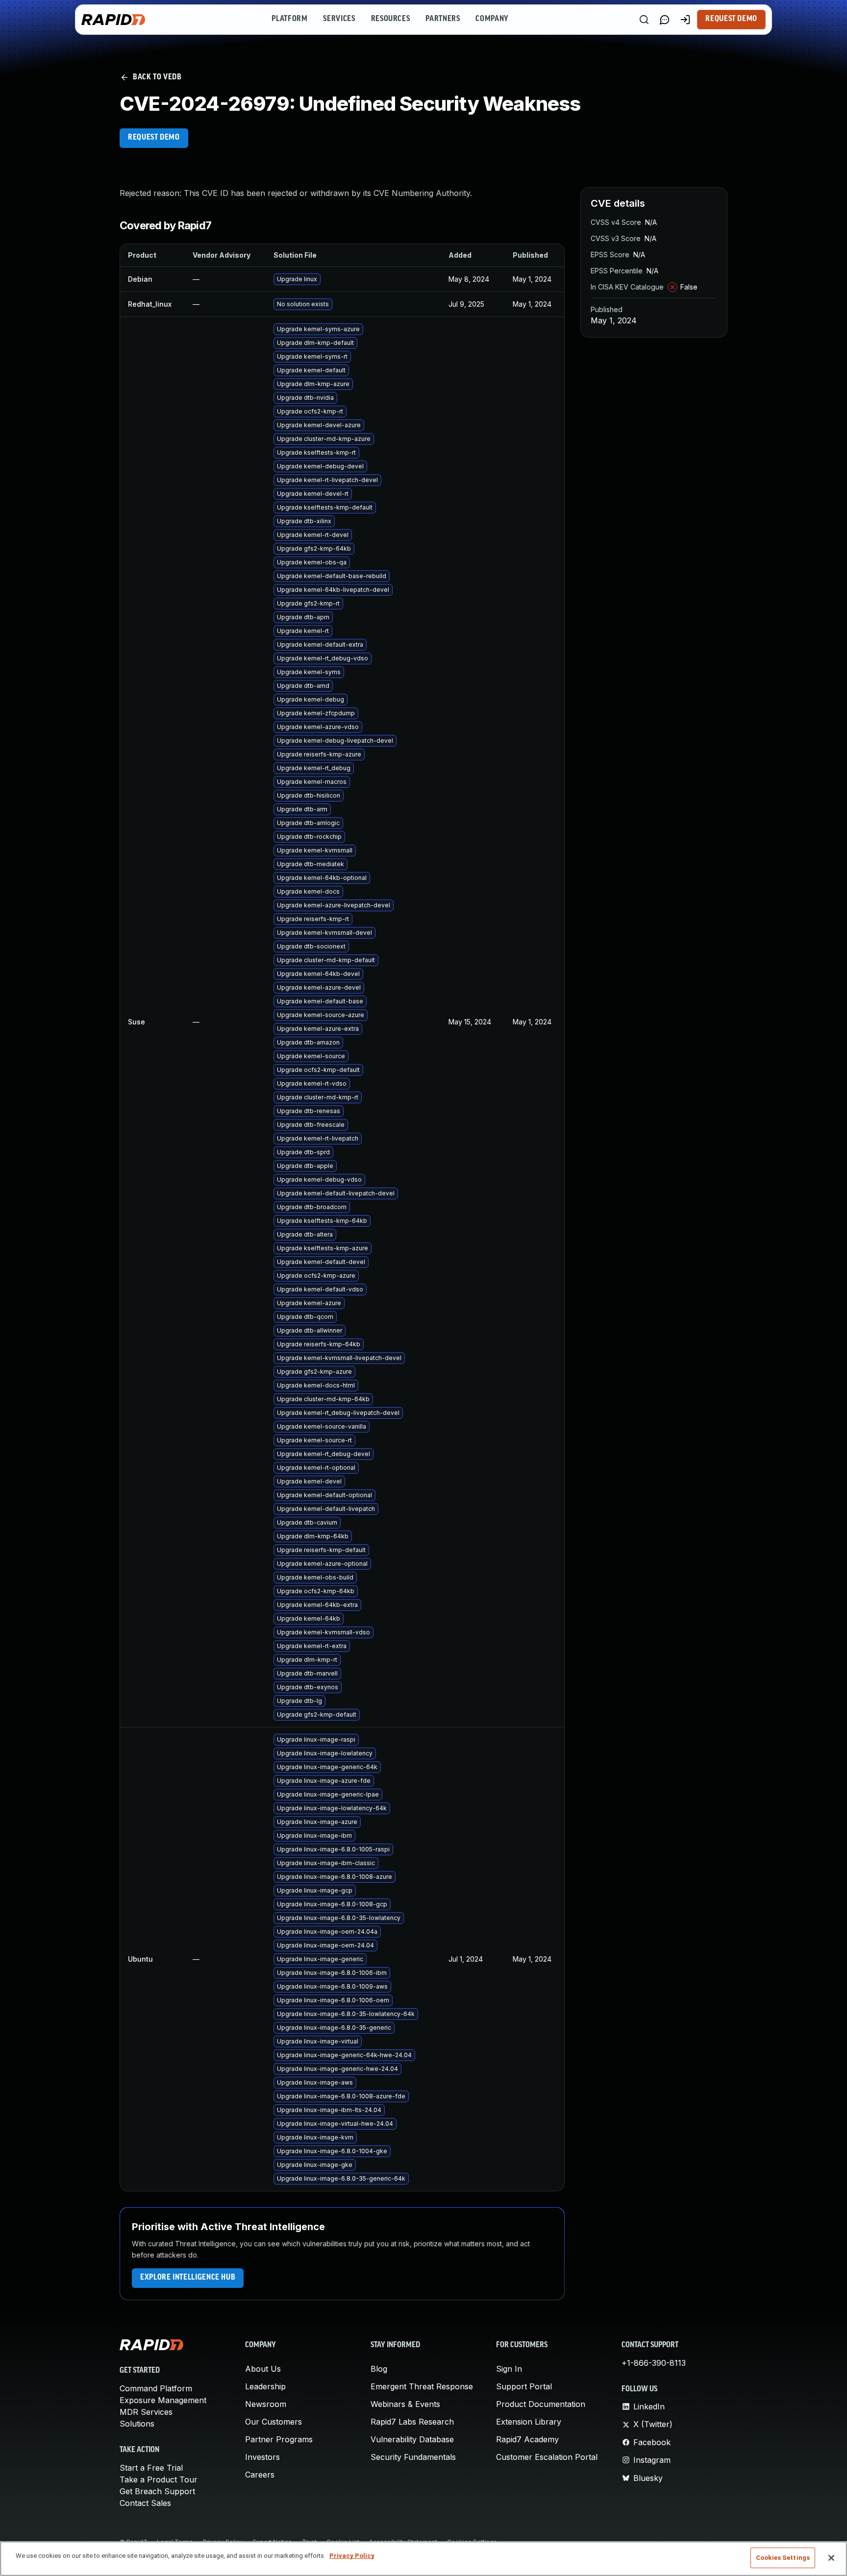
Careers (260, 2475)
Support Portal (524, 2386)
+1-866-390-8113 (654, 2363)
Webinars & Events (405, 2404)
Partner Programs (279, 2439)
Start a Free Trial (151, 2468)
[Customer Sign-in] (685, 20)
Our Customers (274, 2422)
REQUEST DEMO (154, 138)
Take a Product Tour (159, 2479)
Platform (289, 19)
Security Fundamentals (413, 2457)
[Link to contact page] (665, 20)
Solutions (137, 2424)
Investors (262, 2457)
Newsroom (266, 2404)
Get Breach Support (157, 2491)
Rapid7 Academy (527, 2439)
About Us (263, 2369)
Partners (443, 19)
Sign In (509, 2369)
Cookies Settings (783, 2558)
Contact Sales (145, 2503)
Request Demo (731, 19)
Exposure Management (163, 2400)
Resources (391, 19)
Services (339, 19)
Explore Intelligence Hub (188, 2278)
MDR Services (146, 2412)
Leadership (265, 2386)
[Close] (831, 2558)
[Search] (644, 20)
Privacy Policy (352, 2556)
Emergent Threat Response (422, 2386)
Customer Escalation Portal (547, 2457)
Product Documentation (541, 2404)
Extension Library (529, 2422)
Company (492, 19)
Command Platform (156, 2388)
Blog (379, 2369)
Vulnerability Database (412, 2439)
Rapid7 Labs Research (412, 2422)
